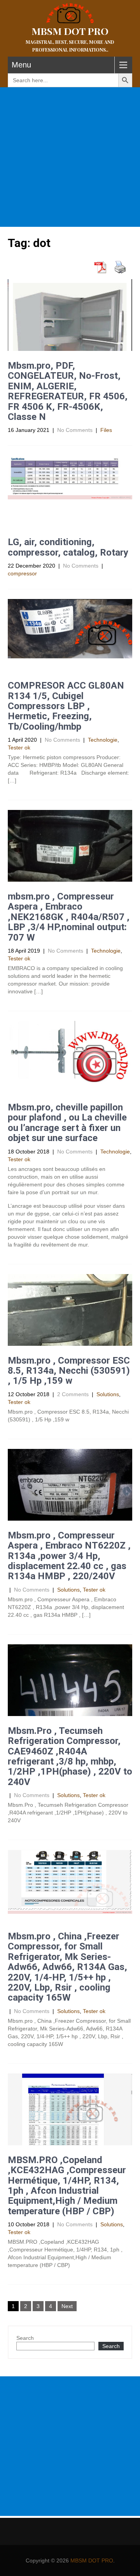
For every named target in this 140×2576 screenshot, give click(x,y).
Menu (21, 65)
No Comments (75, 430)
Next (67, 2306)
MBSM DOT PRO (92, 2560)
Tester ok (19, 748)
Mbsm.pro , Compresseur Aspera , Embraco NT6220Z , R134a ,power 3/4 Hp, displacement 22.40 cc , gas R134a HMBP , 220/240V (69, 1556)
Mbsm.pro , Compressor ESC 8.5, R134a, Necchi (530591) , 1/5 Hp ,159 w (69, 1371)
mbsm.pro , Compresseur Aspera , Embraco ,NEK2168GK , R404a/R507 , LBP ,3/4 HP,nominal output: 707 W (69, 917)
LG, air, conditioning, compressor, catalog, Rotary (68, 547)
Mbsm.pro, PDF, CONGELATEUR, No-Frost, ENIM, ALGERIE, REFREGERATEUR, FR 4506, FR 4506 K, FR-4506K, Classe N (68, 391)
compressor (22, 573)
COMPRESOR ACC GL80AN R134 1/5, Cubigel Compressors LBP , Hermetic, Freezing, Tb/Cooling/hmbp (66, 706)
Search (25, 2338)
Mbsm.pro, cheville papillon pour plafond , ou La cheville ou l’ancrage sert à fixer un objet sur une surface (67, 1123)
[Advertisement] (70, 157)
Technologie (103, 740)
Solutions (108, 1394)
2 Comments (73, 1394)
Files (106, 430)
